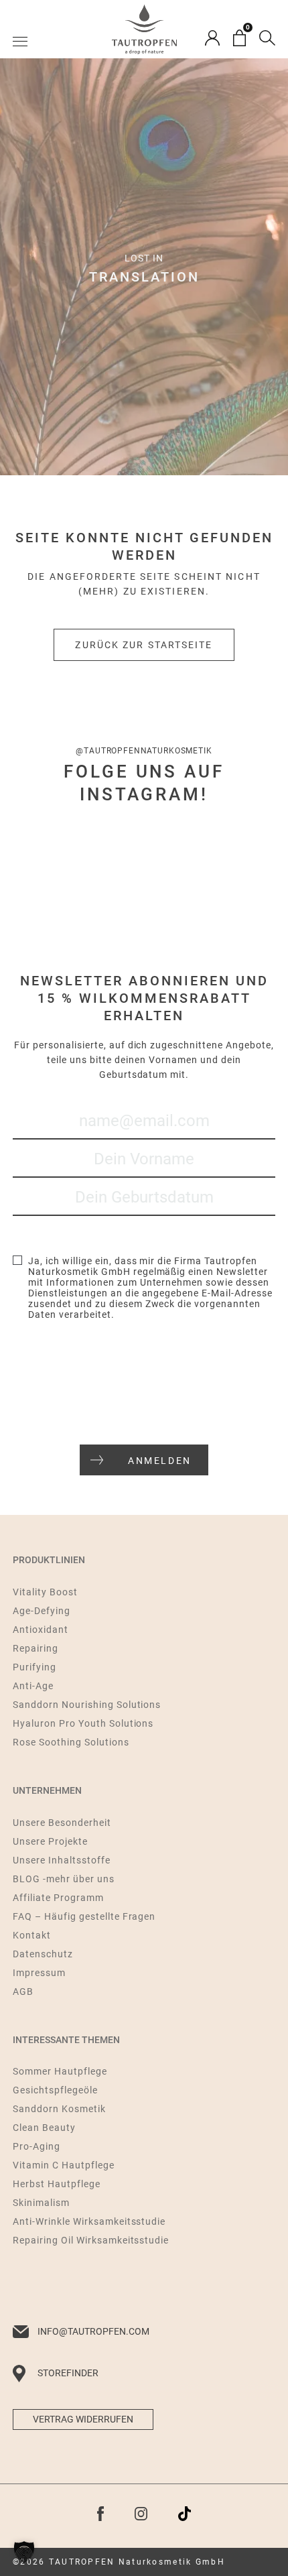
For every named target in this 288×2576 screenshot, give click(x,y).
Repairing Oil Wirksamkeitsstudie (91, 2240)
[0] (239, 38)
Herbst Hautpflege (57, 2184)
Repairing (35, 1648)
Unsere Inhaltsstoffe (62, 1860)
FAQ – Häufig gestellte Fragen (84, 1916)
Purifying (34, 1667)
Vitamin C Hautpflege (64, 2165)
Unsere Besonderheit (62, 1823)
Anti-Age (33, 1686)
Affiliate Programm (58, 1898)
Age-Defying (42, 1611)
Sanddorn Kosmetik (59, 2109)
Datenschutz (43, 1954)
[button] (24, 2552)
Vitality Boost (45, 1592)
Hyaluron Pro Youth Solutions (83, 1723)
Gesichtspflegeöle (55, 2090)
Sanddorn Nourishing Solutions (87, 1705)
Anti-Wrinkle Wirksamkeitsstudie (89, 2221)
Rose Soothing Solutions (71, 1742)
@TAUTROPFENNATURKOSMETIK (144, 751)
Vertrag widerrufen (83, 2419)
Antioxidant (41, 1630)
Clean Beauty (44, 2128)
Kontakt (32, 1935)
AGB (23, 1991)
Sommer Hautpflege (60, 2071)
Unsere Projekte (50, 1841)
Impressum (39, 1973)
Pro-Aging (37, 2146)
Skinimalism (41, 2203)
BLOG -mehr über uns (64, 1879)
